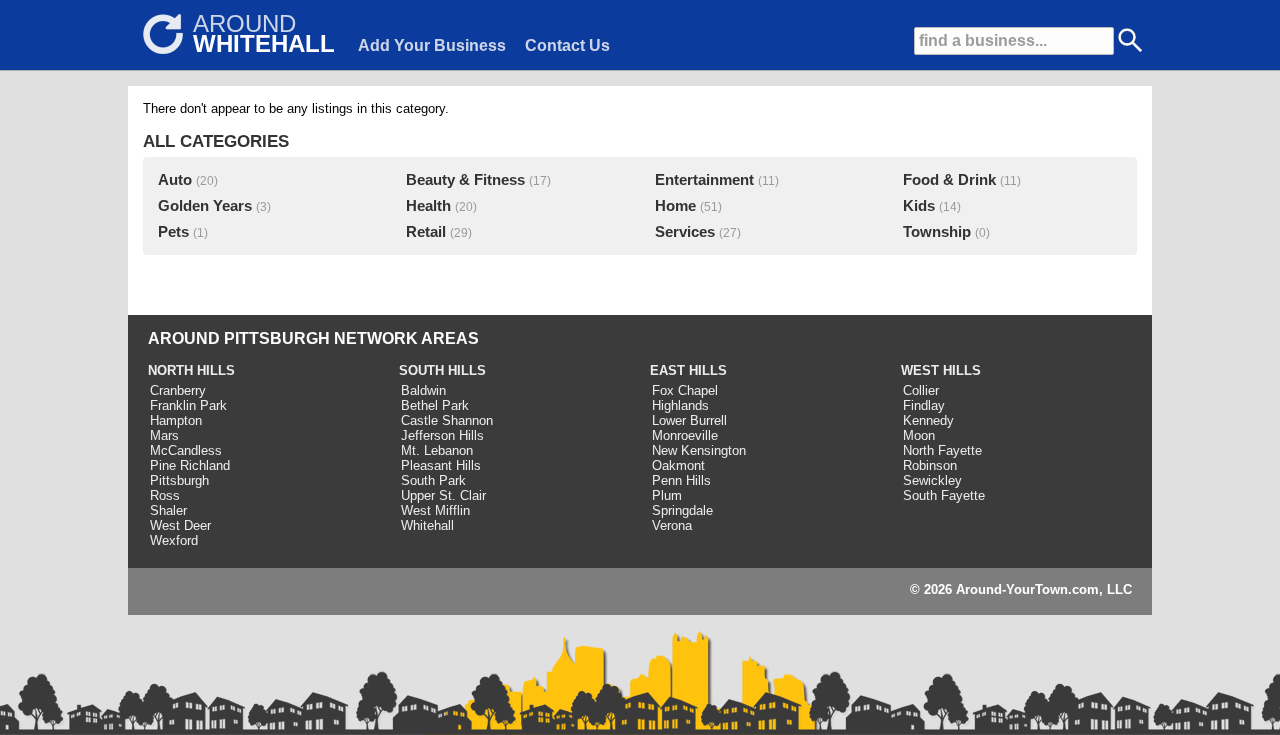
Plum (667, 495)
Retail (426, 232)
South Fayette (944, 495)
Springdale (682, 510)
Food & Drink (949, 180)
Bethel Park (435, 405)
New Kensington (699, 450)
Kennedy (928, 420)
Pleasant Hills (441, 465)
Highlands (680, 405)
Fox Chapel (685, 390)
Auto (175, 180)
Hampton (176, 420)
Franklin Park (188, 405)
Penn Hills (681, 480)
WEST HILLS (941, 370)
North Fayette (942, 450)
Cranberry (178, 390)
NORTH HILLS (191, 370)
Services (685, 232)
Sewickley (932, 480)
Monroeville (685, 435)
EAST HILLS (688, 370)
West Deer (180, 525)
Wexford (174, 540)
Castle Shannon (447, 420)
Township (937, 232)
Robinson (930, 465)
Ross (165, 495)
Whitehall (427, 525)
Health (428, 206)
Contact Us (567, 45)
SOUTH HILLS (442, 370)
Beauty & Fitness (465, 180)
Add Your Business (432, 45)
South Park (433, 480)
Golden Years (205, 206)
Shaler (168, 510)
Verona (672, 525)
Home (675, 206)
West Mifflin (435, 510)
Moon (919, 435)
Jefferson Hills (442, 435)
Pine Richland (190, 465)
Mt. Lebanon (437, 450)
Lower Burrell (689, 420)
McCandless (186, 450)
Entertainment (704, 180)
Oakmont (678, 465)
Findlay (924, 405)
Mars (164, 435)
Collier (921, 390)
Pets (173, 232)
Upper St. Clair (443, 495)
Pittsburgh (179, 480)
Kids (919, 206)
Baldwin (423, 390)
